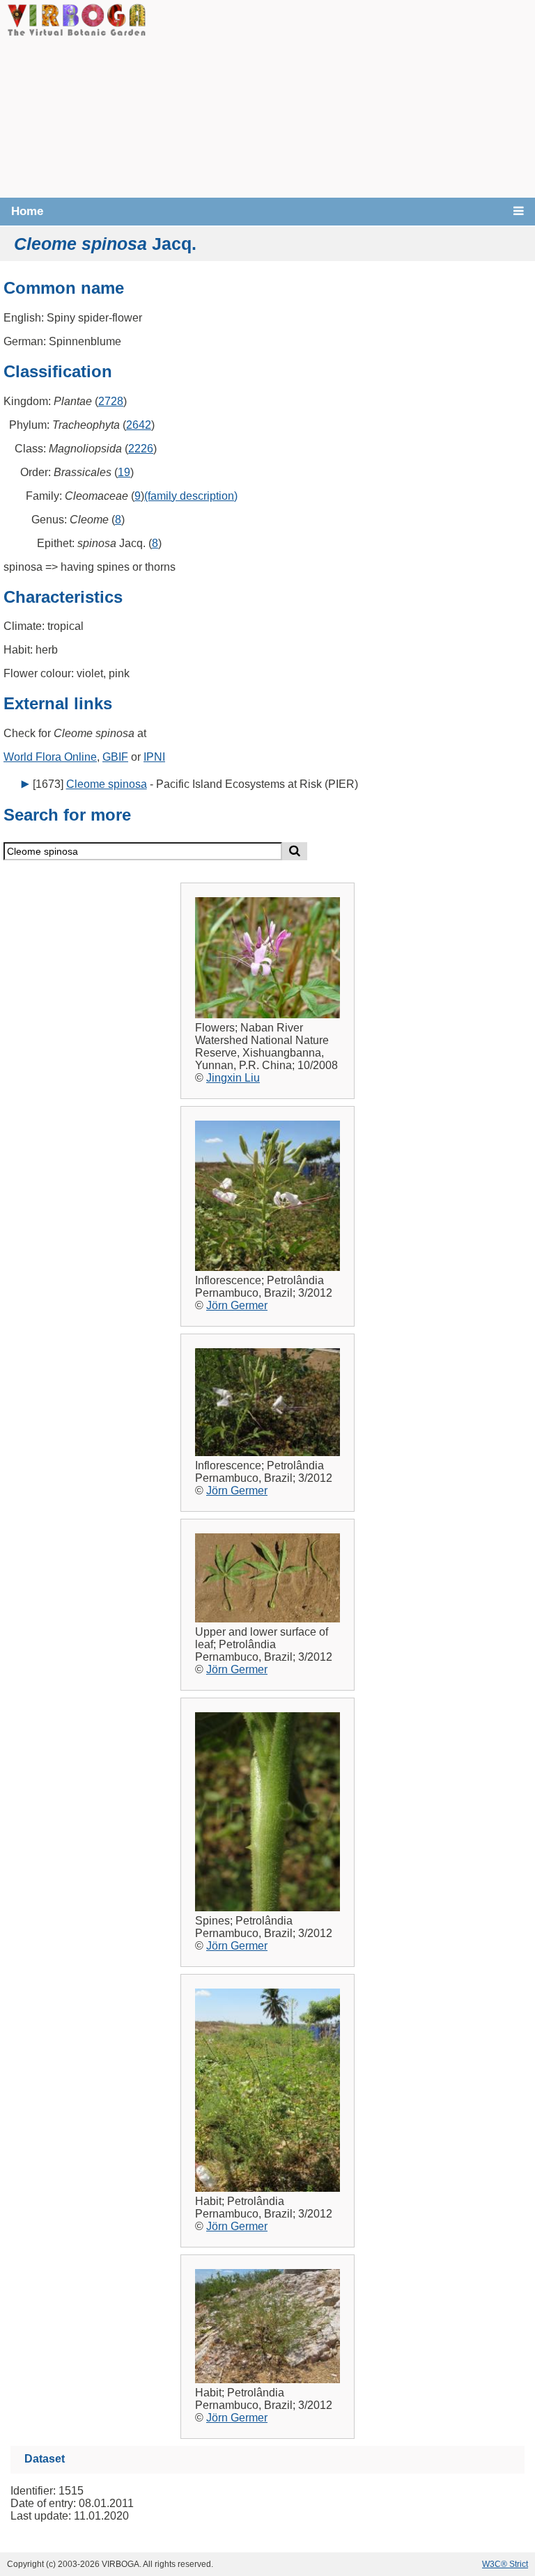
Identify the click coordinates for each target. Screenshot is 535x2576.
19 (124, 472)
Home (27, 211)
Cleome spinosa (107, 784)
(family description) (191, 496)
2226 (141, 449)
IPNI (154, 757)
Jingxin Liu (233, 1078)
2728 (111, 401)
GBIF (115, 757)
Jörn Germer (237, 1305)
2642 (139, 425)
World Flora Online (50, 757)
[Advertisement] (341, 97)
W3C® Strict (505, 2564)
